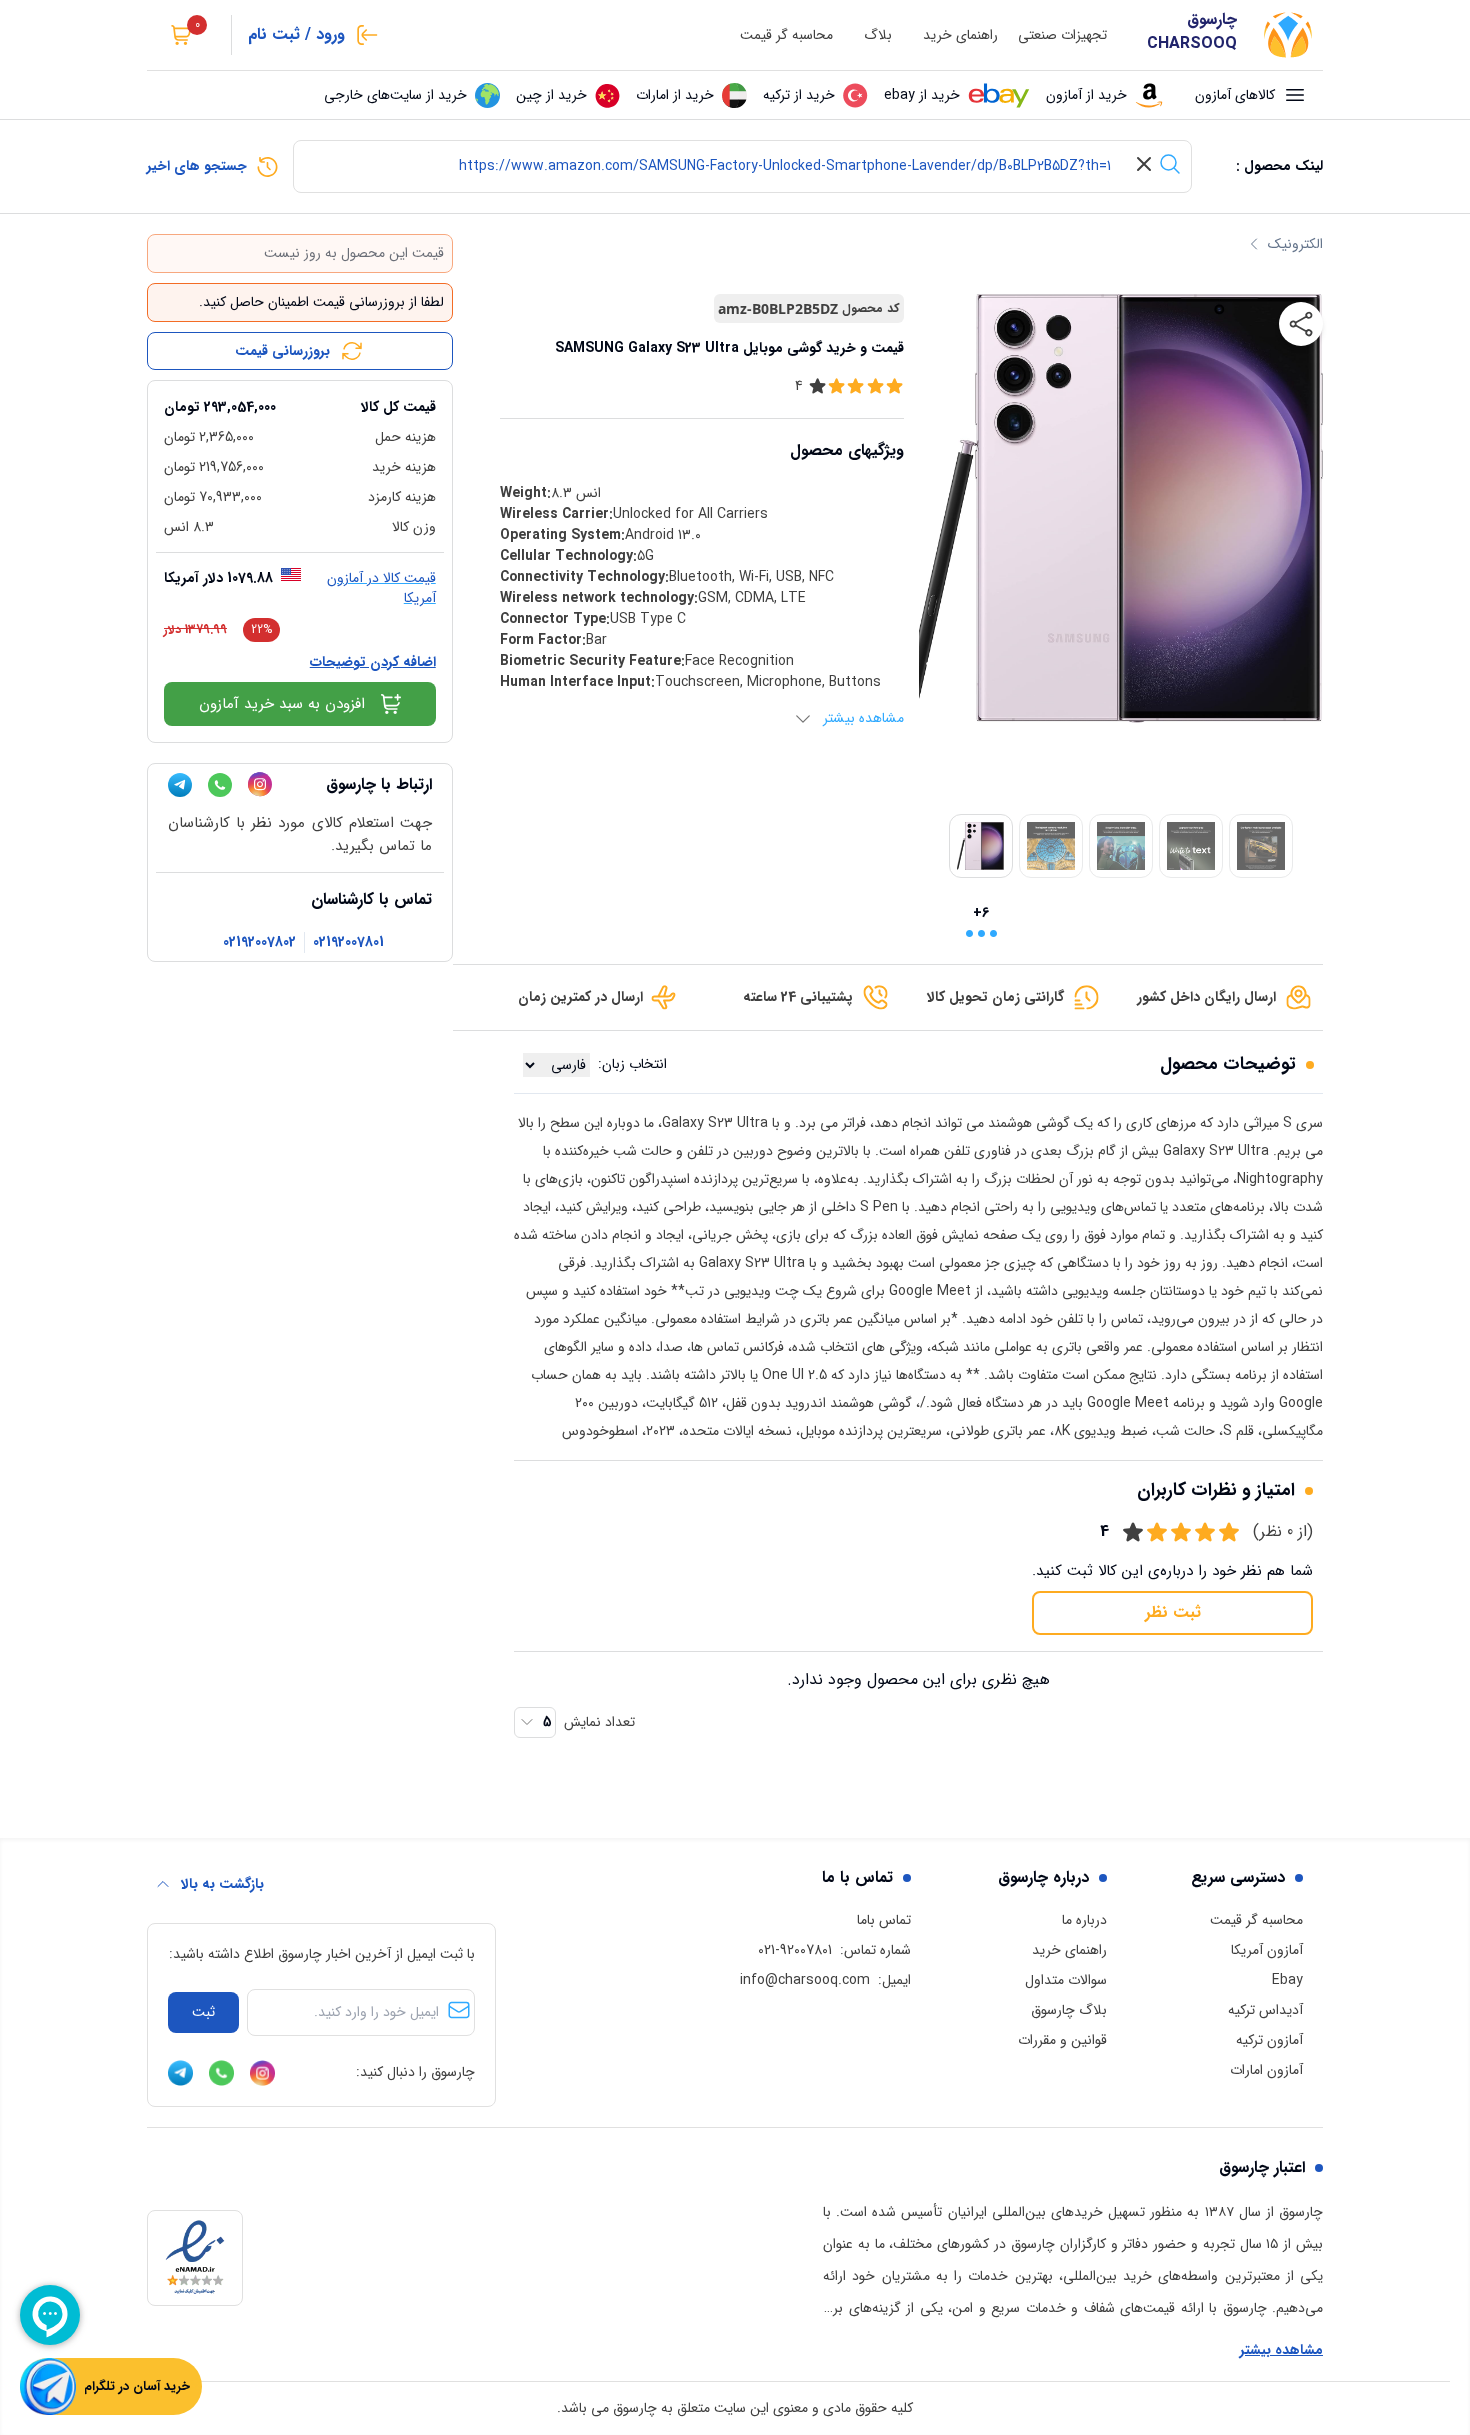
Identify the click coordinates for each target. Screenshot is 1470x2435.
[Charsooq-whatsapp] (220, 785)
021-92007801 (795, 1950)
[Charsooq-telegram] (180, 785)
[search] (1170, 164)
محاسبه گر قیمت (786, 35)
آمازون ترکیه (1269, 2040)
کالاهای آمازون (1235, 95)
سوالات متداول (1066, 1980)
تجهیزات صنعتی (1062, 35)
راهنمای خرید (960, 35)
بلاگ (878, 35)
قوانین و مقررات (1062, 2040)
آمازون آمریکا (1267, 1950)
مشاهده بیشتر (1281, 2350)
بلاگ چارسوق (1069, 2010)
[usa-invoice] (300, 389)
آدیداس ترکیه (1265, 2010)
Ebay (1287, 1980)
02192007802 (259, 942)
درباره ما (1084, 1920)
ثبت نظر (1173, 1612)
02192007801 (348, 942)
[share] (1301, 324)
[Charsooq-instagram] (260, 784)
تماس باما (884, 1920)
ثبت (203, 2012)
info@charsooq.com (805, 1980)
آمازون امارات (1266, 2070)
